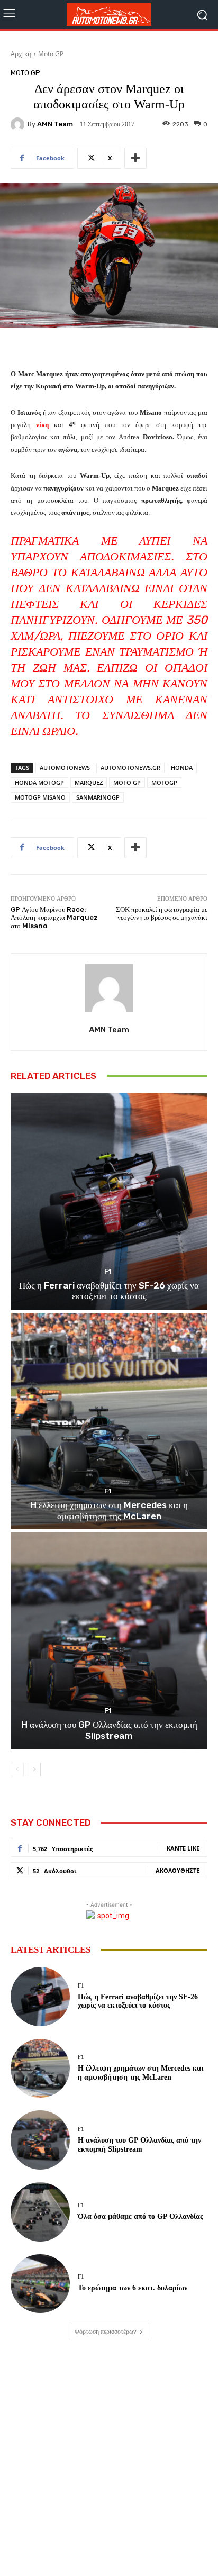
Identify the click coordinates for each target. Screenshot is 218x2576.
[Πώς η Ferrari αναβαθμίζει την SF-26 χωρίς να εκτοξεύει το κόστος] (109, 1201)
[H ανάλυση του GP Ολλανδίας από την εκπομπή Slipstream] (109, 1641)
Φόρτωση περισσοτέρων (105, 2332)
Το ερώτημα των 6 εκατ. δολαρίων (133, 2288)
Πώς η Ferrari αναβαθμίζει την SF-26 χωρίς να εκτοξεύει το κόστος (109, 1291)
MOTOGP (164, 782)
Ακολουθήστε (178, 1870)
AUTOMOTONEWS (65, 768)
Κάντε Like (183, 1848)
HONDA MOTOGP (39, 782)
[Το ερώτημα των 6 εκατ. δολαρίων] (40, 2284)
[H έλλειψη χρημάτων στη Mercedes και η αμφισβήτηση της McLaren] (109, 1421)
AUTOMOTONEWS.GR (130, 768)
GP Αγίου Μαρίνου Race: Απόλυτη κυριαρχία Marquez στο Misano (54, 918)
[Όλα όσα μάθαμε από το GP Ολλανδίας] (40, 2212)
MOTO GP (127, 782)
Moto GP (51, 54)
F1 (108, 1271)
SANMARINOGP (98, 797)
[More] (135, 158)
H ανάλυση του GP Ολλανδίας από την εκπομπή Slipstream (109, 1730)
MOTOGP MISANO (40, 797)
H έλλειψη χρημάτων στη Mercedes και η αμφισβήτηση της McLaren (109, 1510)
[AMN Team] (19, 124)
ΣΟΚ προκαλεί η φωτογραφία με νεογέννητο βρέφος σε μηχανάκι (162, 914)
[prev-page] (17, 1770)
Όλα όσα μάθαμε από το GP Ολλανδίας (140, 2216)
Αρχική (21, 54)
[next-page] (34, 1770)
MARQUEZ (89, 782)
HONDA (182, 768)
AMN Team (55, 124)
